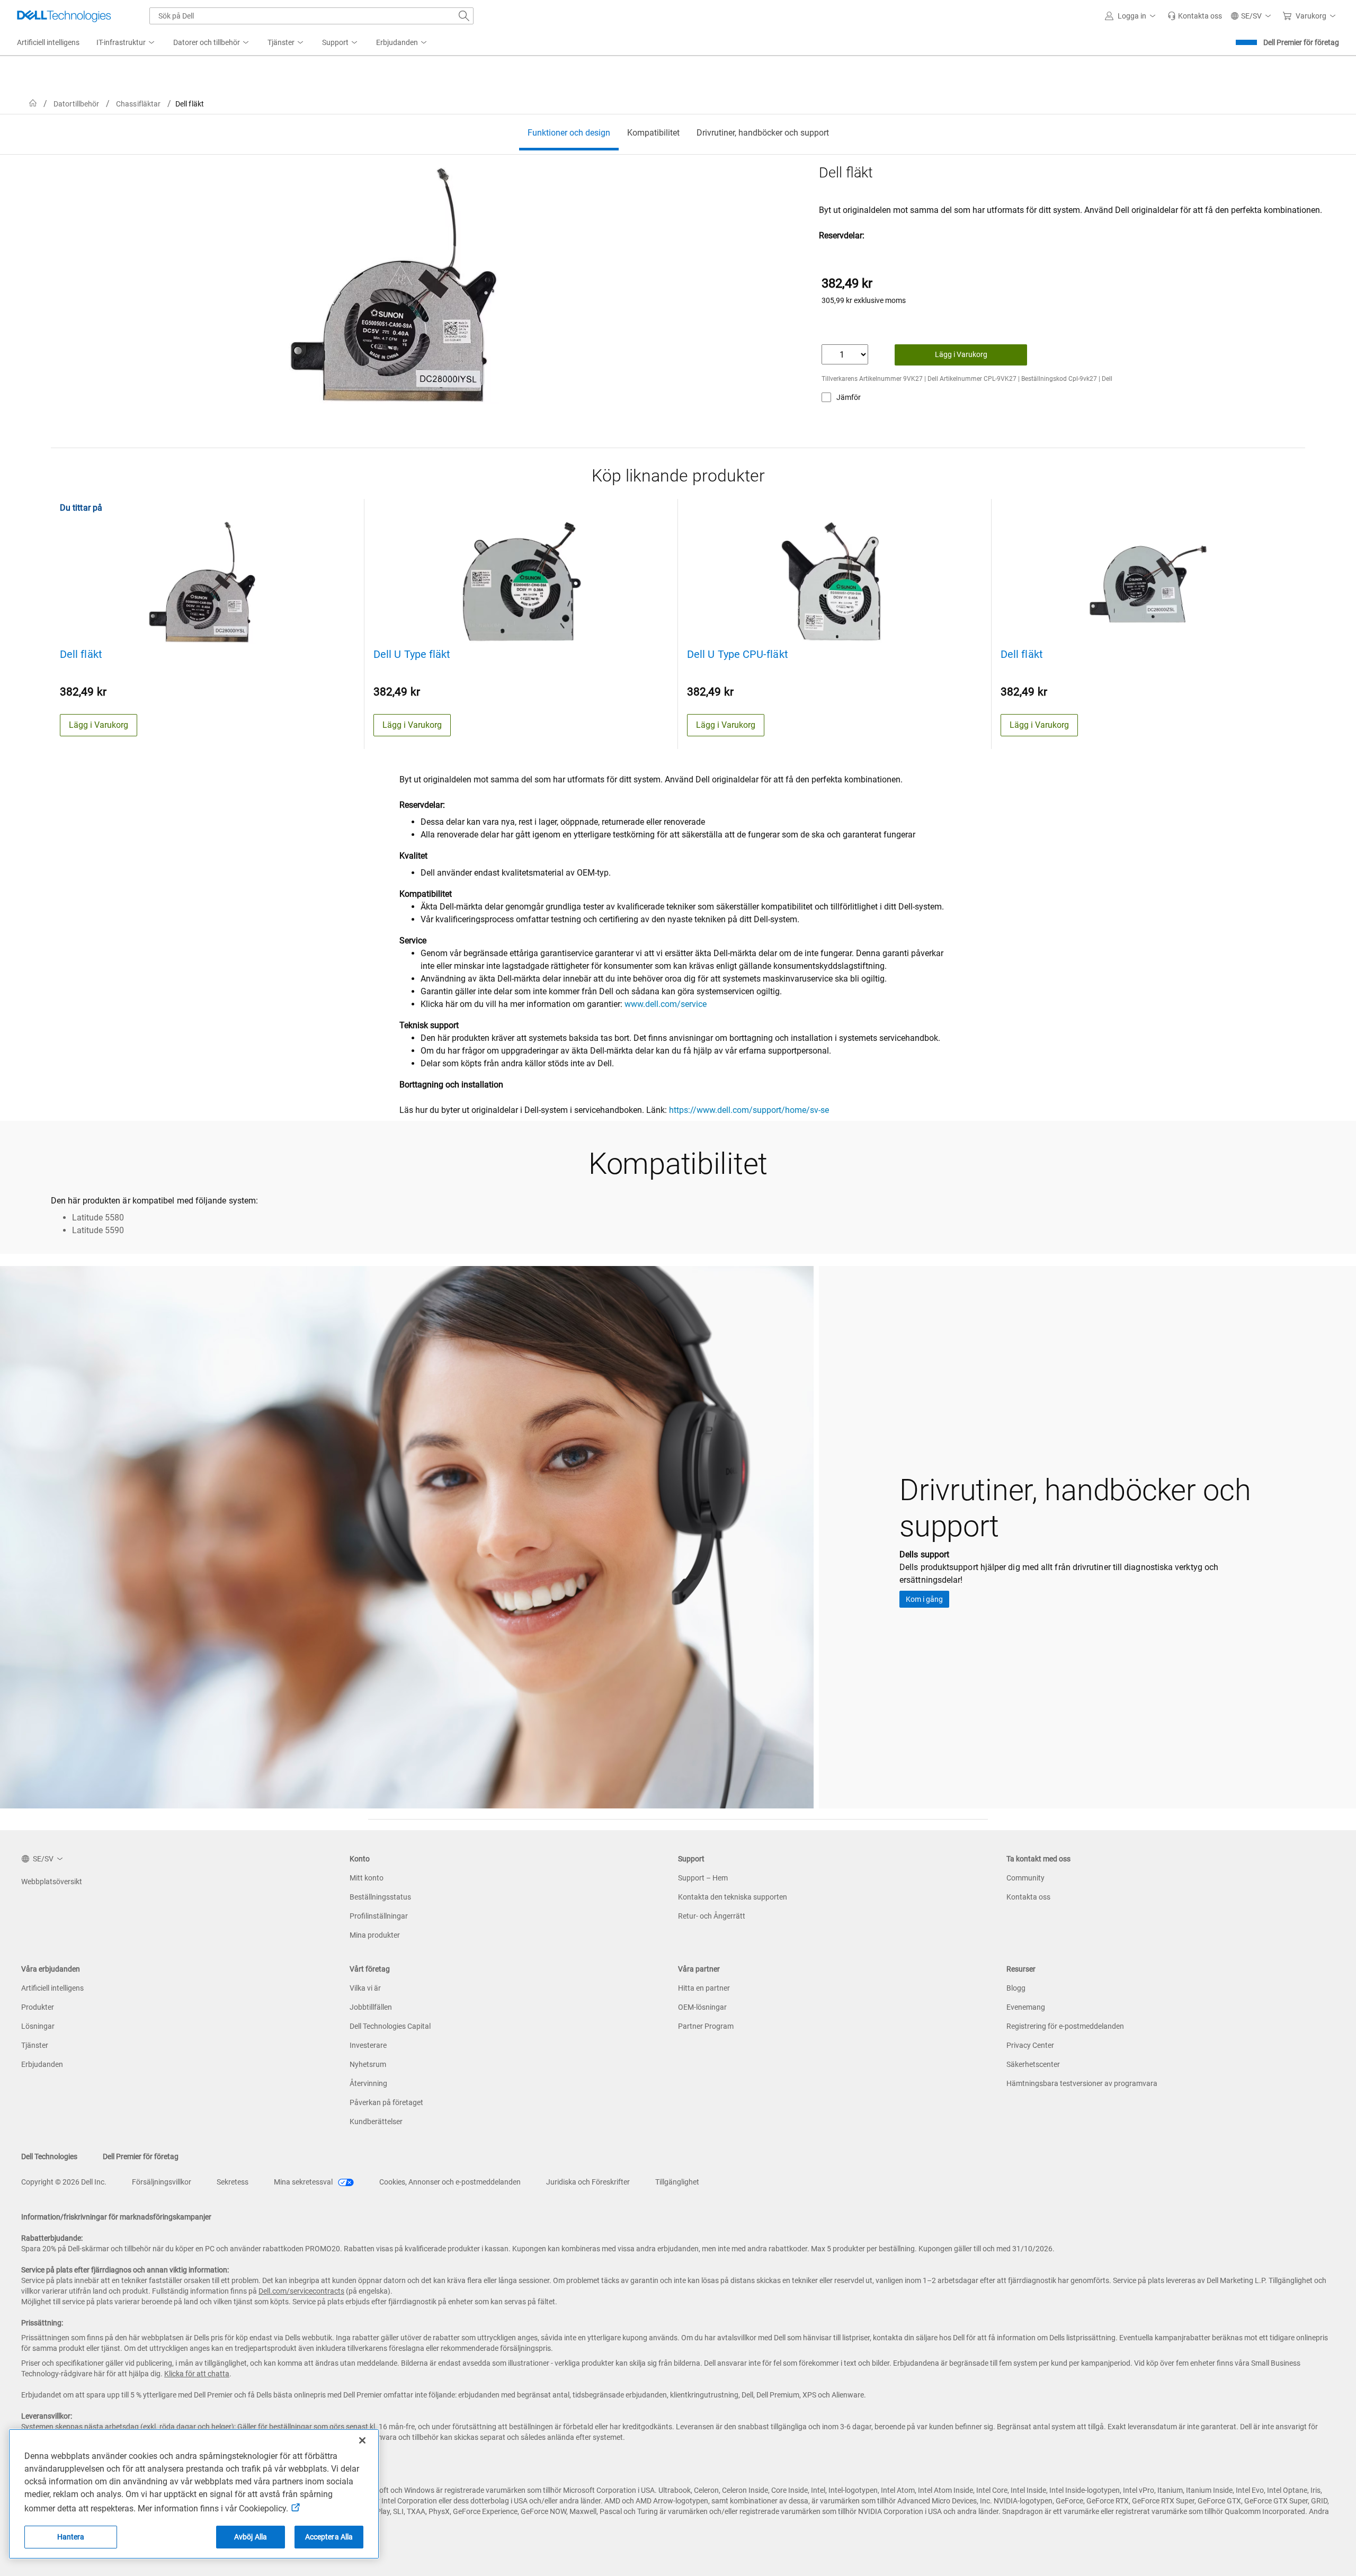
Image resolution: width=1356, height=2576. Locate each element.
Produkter (38, 2007)
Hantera (71, 2537)
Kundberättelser (376, 2122)
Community (1025, 1878)
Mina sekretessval (304, 2182)
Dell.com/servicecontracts (301, 2291)
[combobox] (311, 16)
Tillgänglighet (677, 2182)
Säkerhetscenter (1033, 2064)
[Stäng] (362, 2440)
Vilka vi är (365, 1988)
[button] (1132, 16)
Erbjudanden (42, 2064)
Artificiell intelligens (52, 1988)
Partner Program (706, 2026)
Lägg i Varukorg (961, 354)
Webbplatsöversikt (52, 1882)
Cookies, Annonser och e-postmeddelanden (450, 2182)
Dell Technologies (49, 2156)
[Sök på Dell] (464, 16)
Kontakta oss (1028, 1897)
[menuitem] (126, 43)
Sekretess (233, 2182)
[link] (1195, 16)
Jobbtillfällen (371, 2007)
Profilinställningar (379, 1916)
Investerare (368, 2045)
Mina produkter (375, 1935)
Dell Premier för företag (1301, 42)
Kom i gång (924, 1599)
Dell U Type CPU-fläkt (738, 654)
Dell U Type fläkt (412, 654)
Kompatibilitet (653, 133)
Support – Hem (703, 1878)
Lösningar (38, 2026)
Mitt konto (367, 1878)
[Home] (33, 104)
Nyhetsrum (368, 2064)
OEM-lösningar (702, 2007)
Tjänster (35, 2045)
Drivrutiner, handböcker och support (763, 133)
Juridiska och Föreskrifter (588, 2182)
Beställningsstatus (380, 1897)
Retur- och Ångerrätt (712, 1916)
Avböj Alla (251, 2537)
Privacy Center (1030, 2045)
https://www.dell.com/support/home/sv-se (748, 1110)
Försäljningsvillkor (162, 2182)
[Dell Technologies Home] (64, 16)
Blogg (1016, 1988)
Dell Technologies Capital (390, 2026)
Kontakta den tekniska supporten (733, 1897)
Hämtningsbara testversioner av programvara (1082, 2083)
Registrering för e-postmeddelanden (1065, 2026)
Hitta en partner (704, 1988)
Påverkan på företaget (386, 2102)
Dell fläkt (81, 654)
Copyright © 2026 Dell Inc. (64, 2182)
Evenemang (1026, 2007)
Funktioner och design (569, 133)
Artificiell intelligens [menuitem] (48, 42)
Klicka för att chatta (197, 2374)
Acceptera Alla (329, 2537)
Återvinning (368, 2083)
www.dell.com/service (666, 1004)
